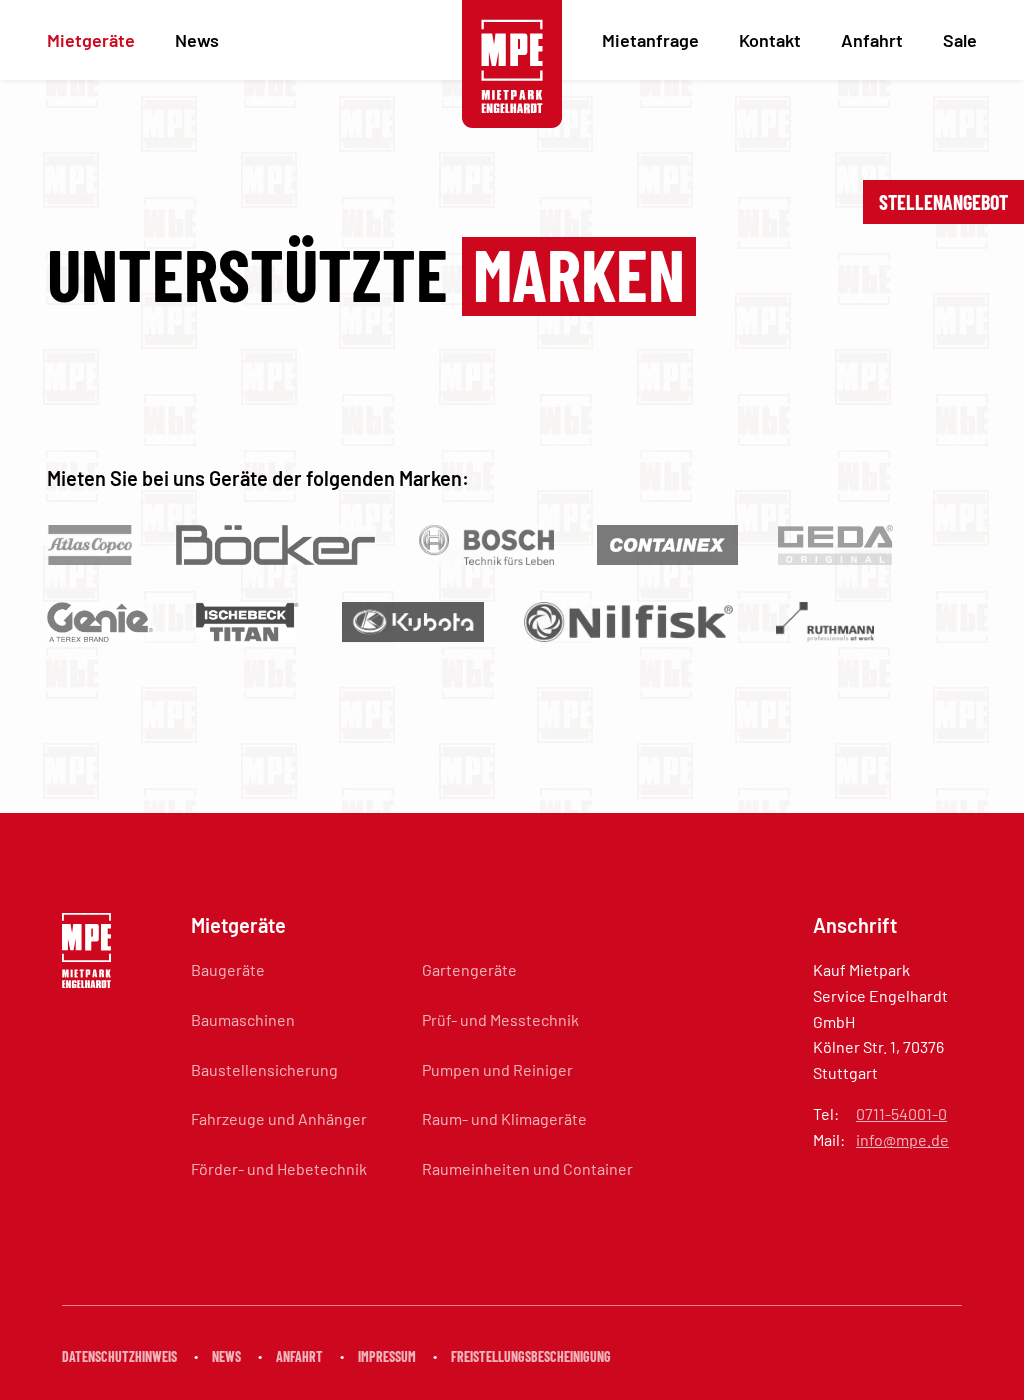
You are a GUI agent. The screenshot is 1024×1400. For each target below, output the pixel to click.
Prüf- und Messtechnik (500, 1019)
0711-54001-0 (901, 1113)
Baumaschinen (243, 1019)
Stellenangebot (943, 202)
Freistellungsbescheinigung (531, 1356)
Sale (960, 40)
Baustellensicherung (264, 1069)
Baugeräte (228, 969)
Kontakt (770, 40)
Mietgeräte (91, 40)
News (197, 40)
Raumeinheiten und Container (527, 1168)
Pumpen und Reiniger (497, 1069)
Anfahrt (872, 40)
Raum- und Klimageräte (504, 1118)
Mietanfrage (650, 40)
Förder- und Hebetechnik (279, 1168)
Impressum (387, 1356)
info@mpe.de (902, 1139)
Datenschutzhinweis (119, 1356)
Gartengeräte (469, 969)
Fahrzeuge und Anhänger (279, 1118)
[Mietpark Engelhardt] (512, 65)
